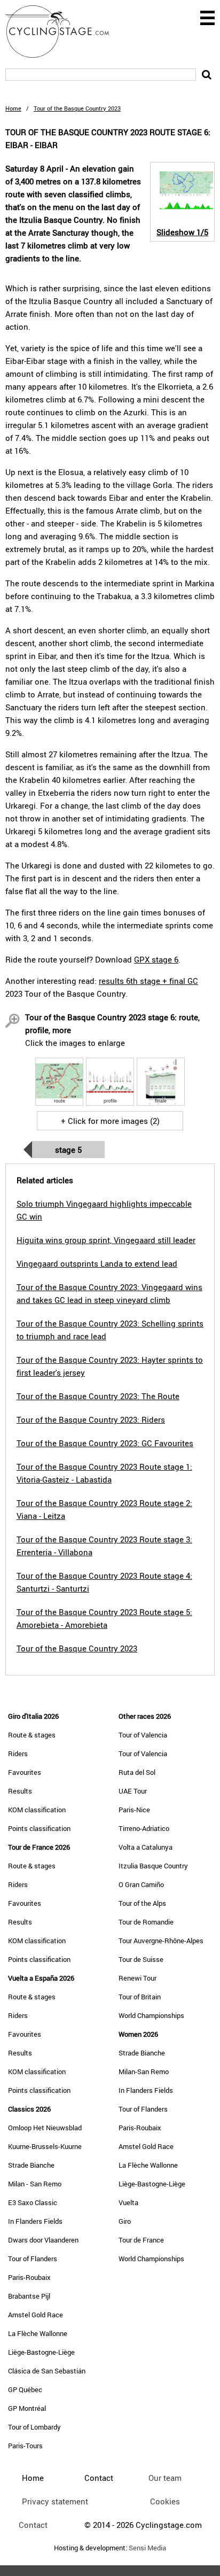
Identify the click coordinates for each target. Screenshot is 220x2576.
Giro (125, 2221)
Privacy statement (55, 2501)
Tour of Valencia (143, 1735)
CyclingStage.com (64, 32)
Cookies (165, 2501)
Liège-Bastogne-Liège (41, 2352)
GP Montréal (27, 2408)
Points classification (39, 1828)
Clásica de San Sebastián (47, 2371)
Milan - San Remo (35, 2184)
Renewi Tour (137, 1978)
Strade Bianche (31, 2165)
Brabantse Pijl (29, 2296)
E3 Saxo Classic (33, 2202)
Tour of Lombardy (34, 2427)
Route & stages (32, 1735)
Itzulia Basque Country (153, 1866)
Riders (18, 1753)
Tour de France (141, 2240)
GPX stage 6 (156, 959)
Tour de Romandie (146, 1922)
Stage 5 (68, 1150)
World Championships (151, 2015)
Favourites (25, 1772)
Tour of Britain (140, 1997)
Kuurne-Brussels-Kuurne (45, 2146)
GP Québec (25, 2389)
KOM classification (37, 1810)
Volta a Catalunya (146, 1847)
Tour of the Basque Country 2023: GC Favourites (105, 1443)
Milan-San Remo (144, 2071)
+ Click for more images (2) (110, 1121)
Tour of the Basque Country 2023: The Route (98, 1396)
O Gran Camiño (141, 1884)
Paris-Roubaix (29, 2277)
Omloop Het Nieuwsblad (45, 2128)
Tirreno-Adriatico (144, 1828)
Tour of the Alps (142, 1903)
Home (13, 108)
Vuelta (128, 2202)
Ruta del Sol (137, 1772)
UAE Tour (133, 1791)
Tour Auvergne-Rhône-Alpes (161, 1941)
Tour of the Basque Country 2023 (77, 1648)
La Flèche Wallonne (38, 2333)
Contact (33, 2525)
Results (20, 1791)
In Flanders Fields (35, 2221)
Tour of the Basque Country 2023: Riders (91, 1419)
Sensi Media (147, 2548)
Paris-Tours (25, 2446)
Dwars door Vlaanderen (43, 2240)
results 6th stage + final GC (148, 981)
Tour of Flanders (33, 2259)
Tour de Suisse (141, 1959)
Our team (165, 2478)
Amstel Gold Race (36, 2315)
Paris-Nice (134, 1810)
